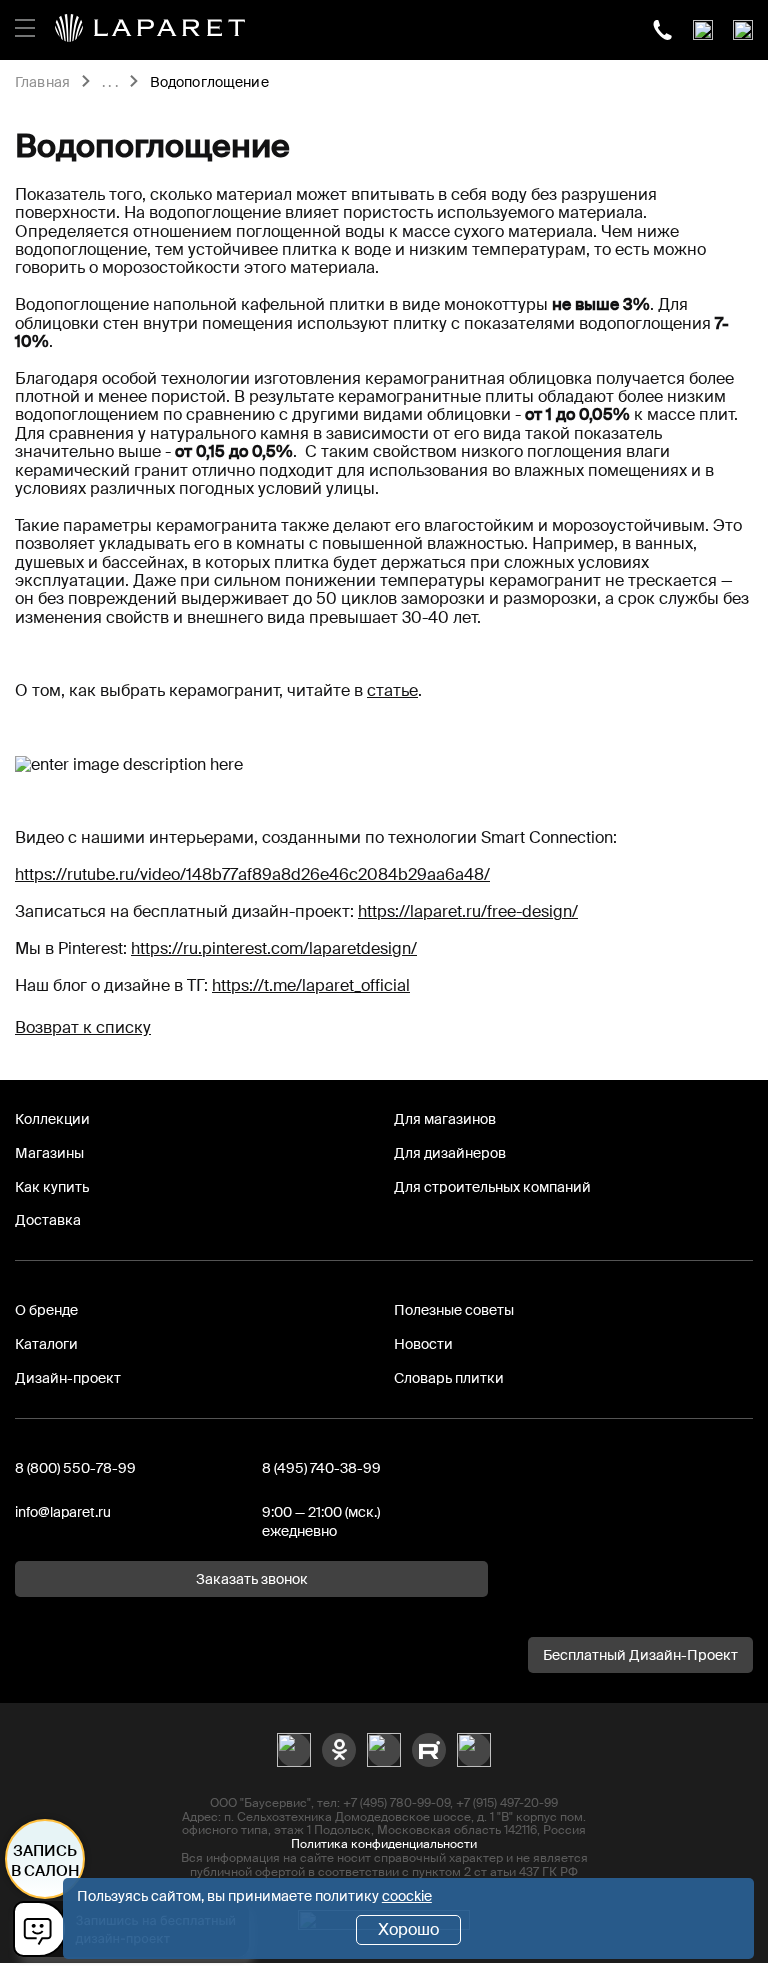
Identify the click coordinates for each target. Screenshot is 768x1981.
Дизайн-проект (68, 1378)
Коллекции (52, 1119)
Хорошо (408, 1929)
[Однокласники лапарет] (339, 1750)
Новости (423, 1344)
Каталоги (46, 1344)
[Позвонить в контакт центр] (663, 30)
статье (392, 690)
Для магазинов (445, 1119)
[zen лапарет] (384, 1750)
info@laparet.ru (63, 1512)
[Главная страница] (150, 30)
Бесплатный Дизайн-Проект (640, 1655)
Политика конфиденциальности (384, 1844)
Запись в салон (45, 1861)
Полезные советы (454, 1310)
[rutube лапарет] (429, 1750)
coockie (407, 1896)
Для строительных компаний (492, 1187)
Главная (42, 83)
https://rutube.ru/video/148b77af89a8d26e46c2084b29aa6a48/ (252, 874)
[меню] (25, 25)
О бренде (46, 1310)
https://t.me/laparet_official (311, 985)
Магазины (49, 1153)
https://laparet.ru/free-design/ (468, 911)
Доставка (48, 1220)
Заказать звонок (252, 1579)
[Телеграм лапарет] (474, 1750)
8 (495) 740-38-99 (321, 1468)
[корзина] (743, 30)
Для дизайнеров (450, 1153)
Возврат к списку (83, 1027)
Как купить (52, 1187)
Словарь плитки (449, 1378)
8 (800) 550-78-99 (75, 1468)
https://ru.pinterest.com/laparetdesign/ (274, 948)
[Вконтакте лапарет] (294, 1750)
